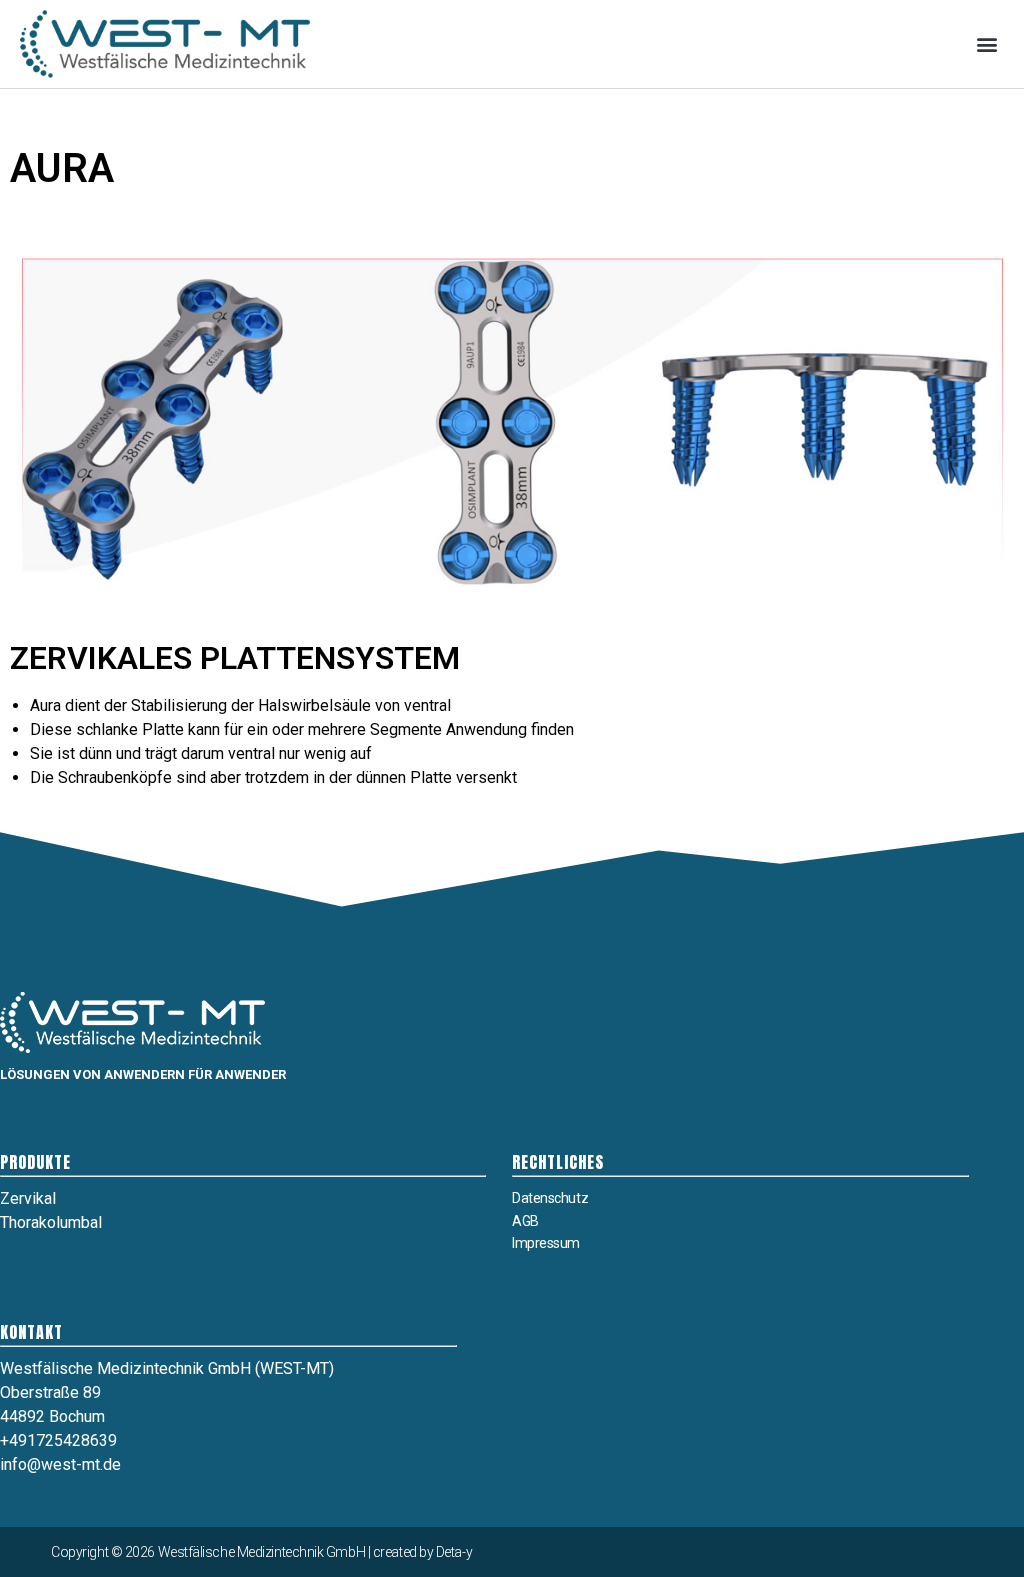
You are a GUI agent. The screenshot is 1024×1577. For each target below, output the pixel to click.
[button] (987, 43)
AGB (525, 1221)
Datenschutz (550, 1198)
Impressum (546, 1243)
